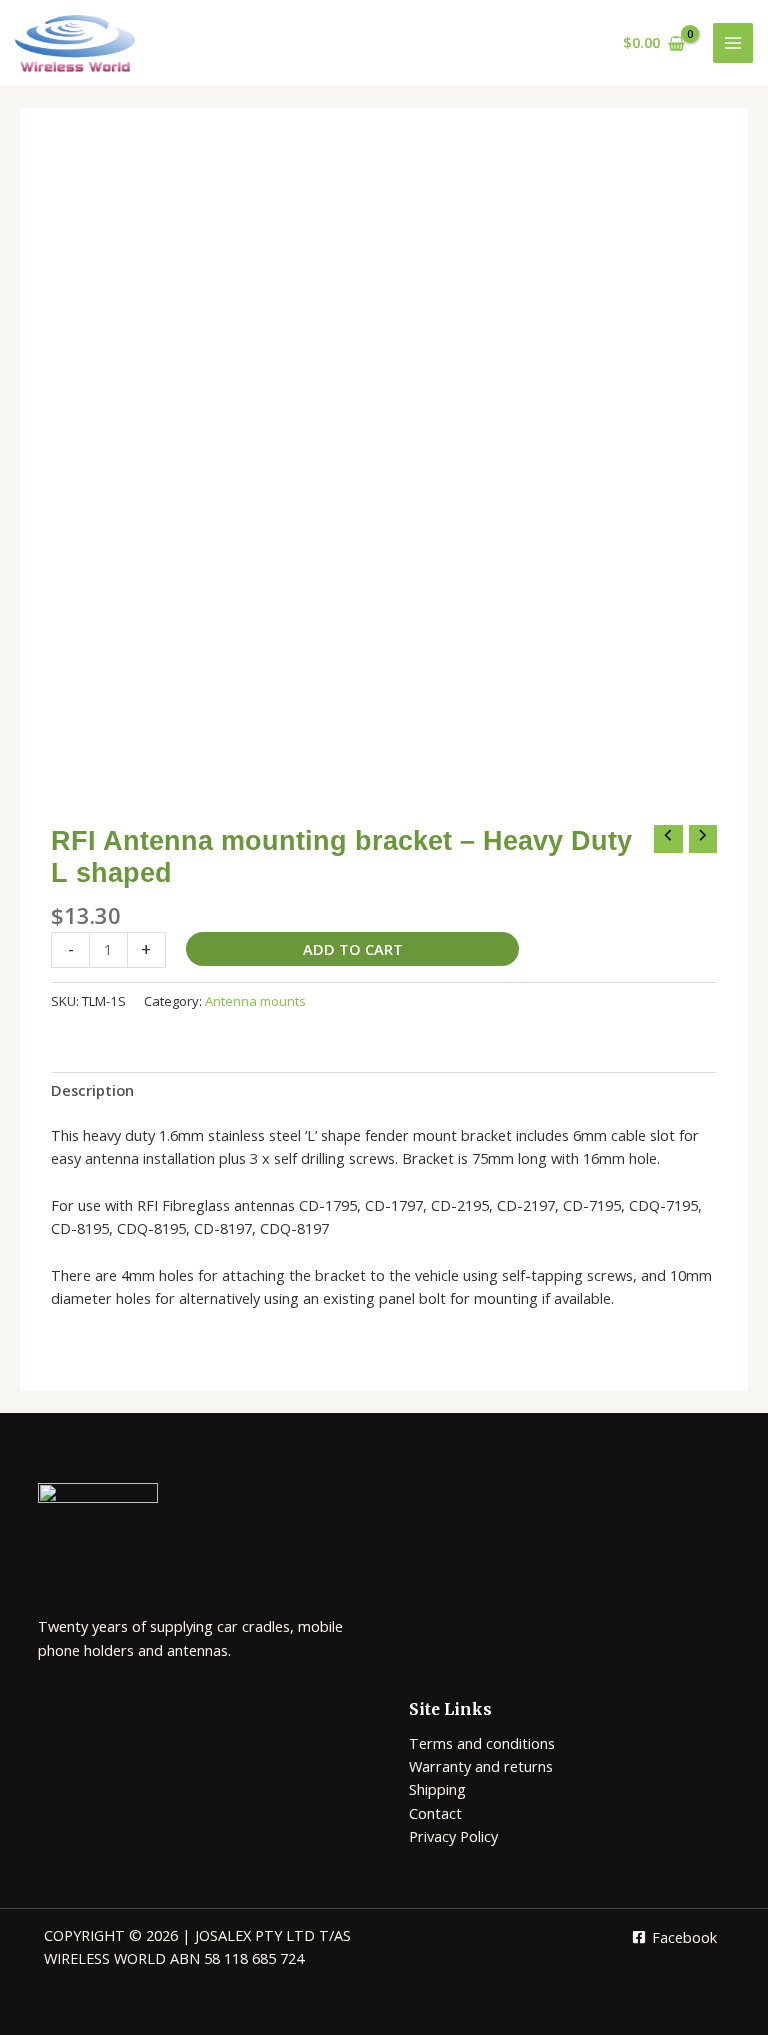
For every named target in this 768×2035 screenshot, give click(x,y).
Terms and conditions (482, 1743)
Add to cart (353, 949)
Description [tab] (92, 1090)
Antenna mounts (255, 1001)
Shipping (437, 1789)
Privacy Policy (453, 1836)
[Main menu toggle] (733, 43)
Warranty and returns (481, 1766)
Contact (435, 1813)
